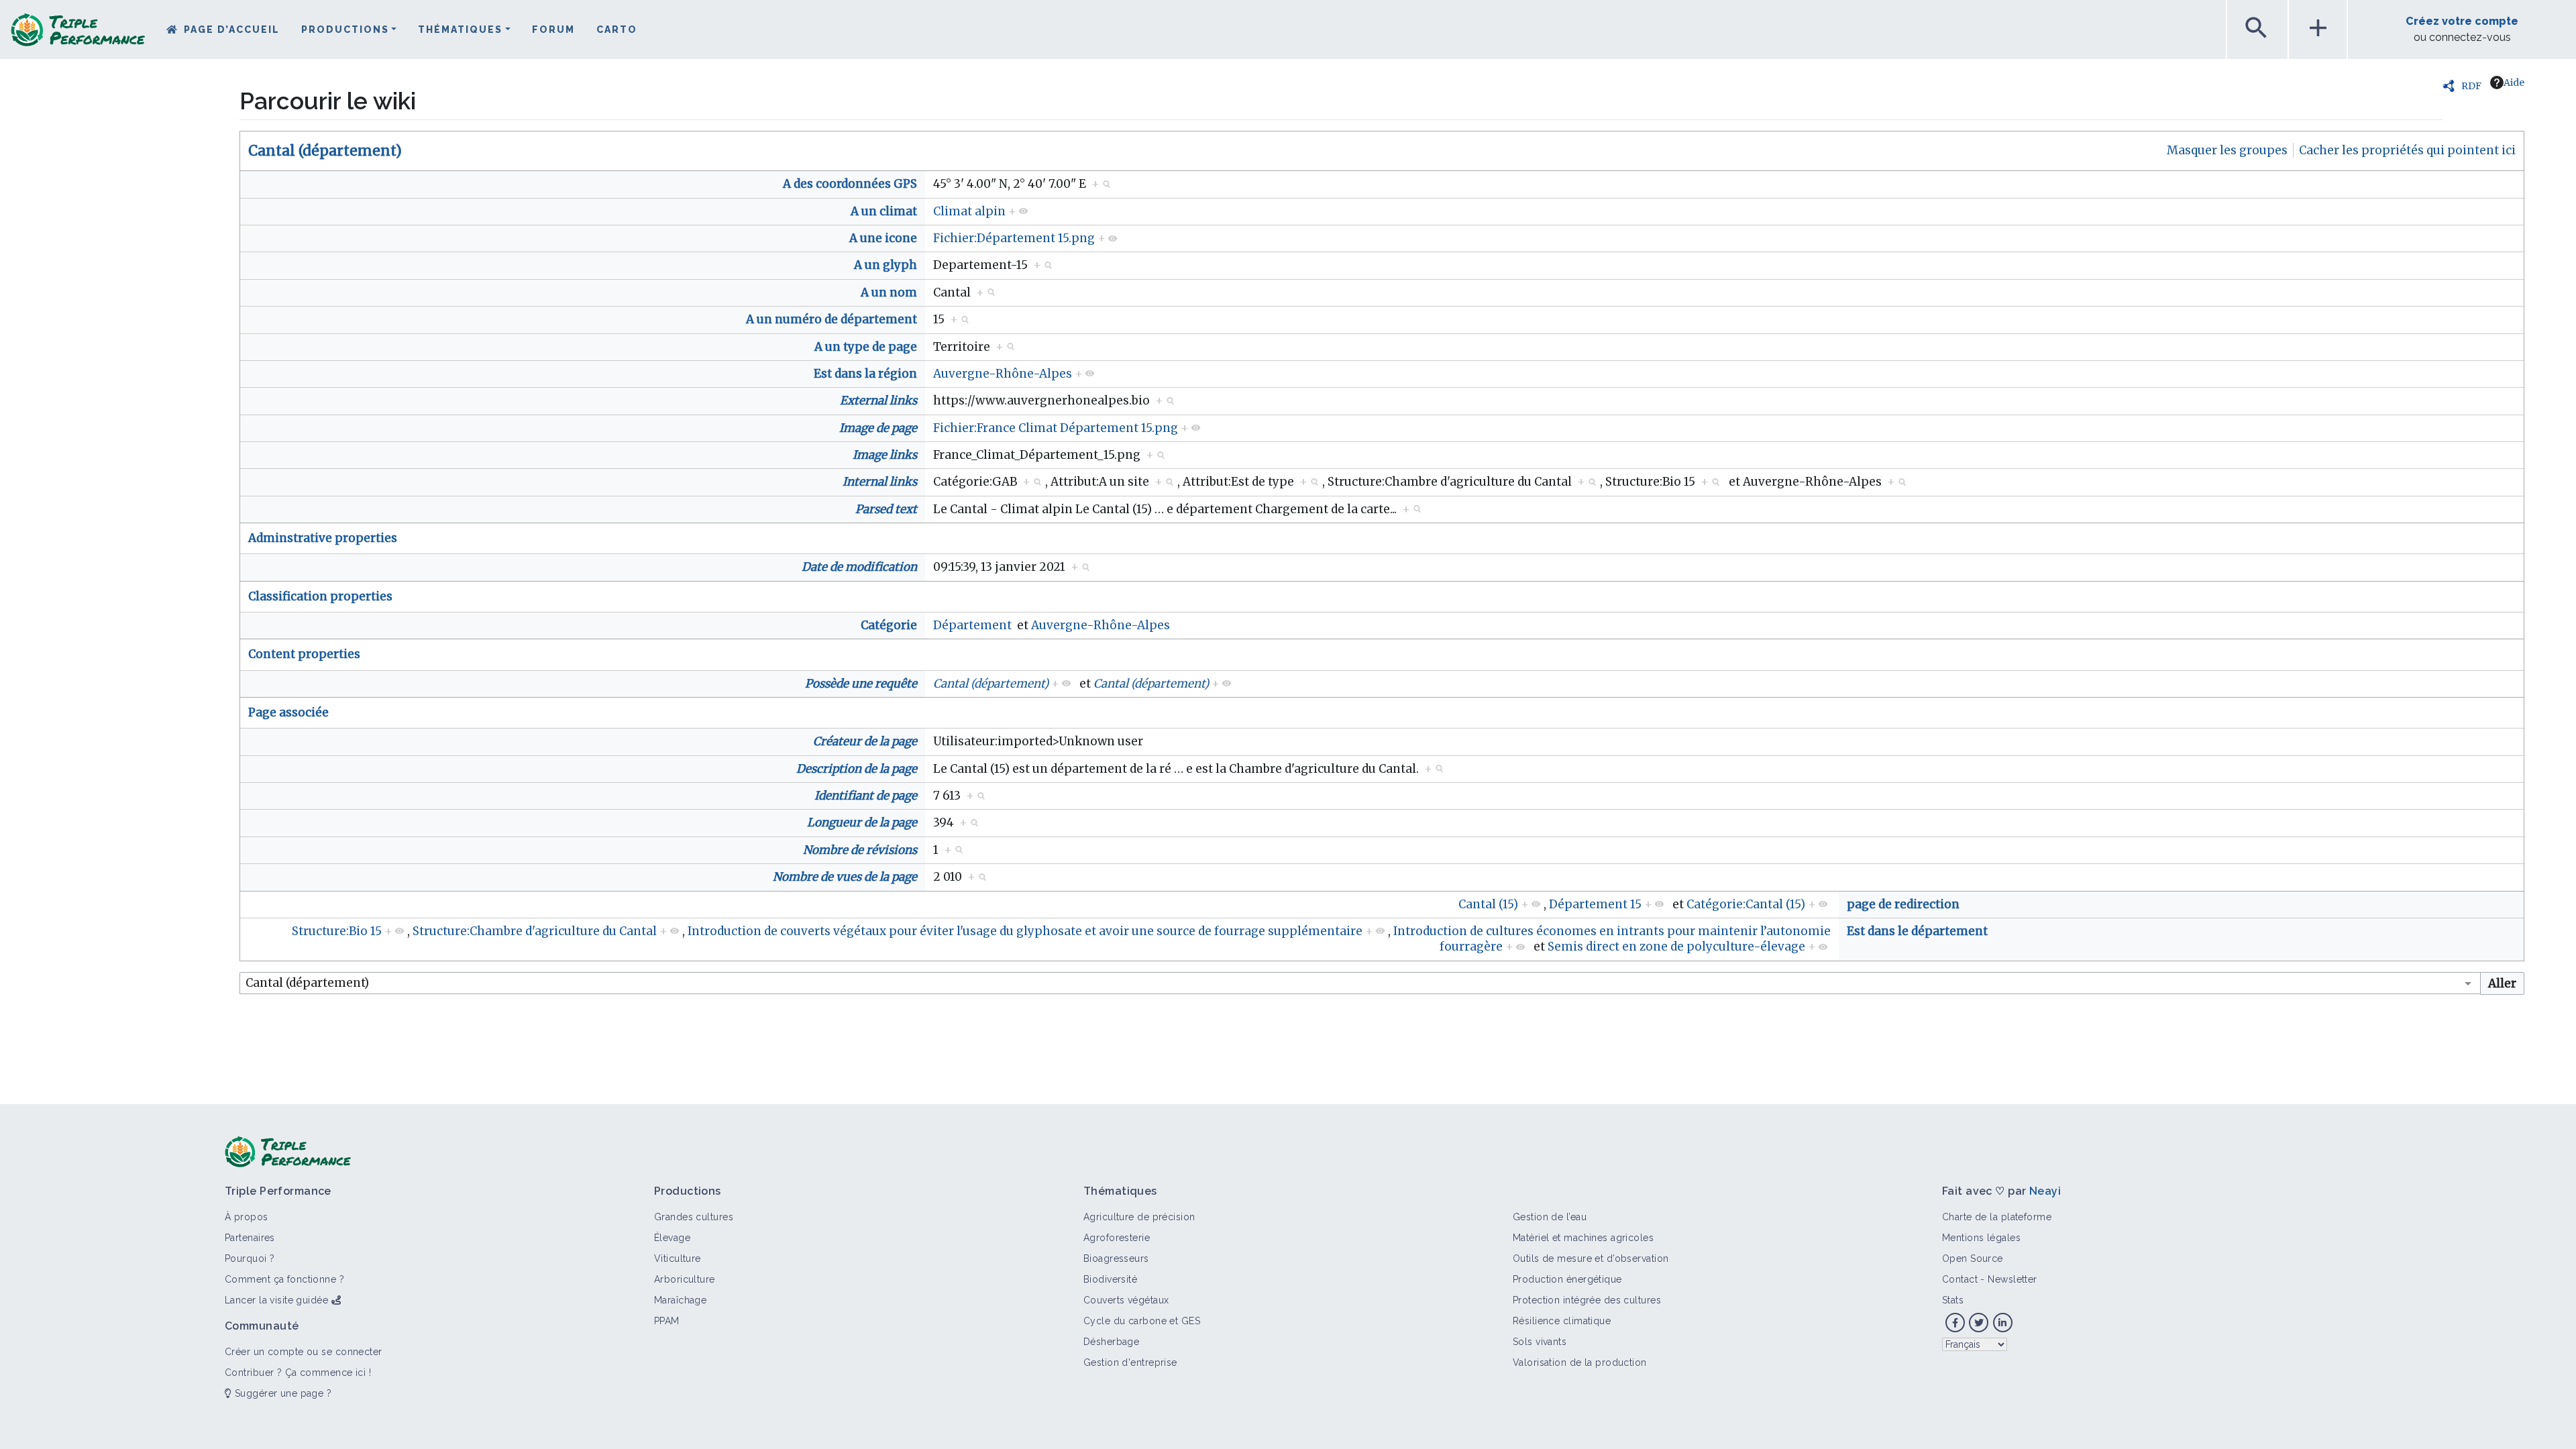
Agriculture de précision (1139, 1217)
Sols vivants (1540, 1342)
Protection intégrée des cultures (1587, 1300)
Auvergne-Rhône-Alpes (1003, 374)
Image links (885, 455)
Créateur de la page (865, 741)
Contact (1960, 1279)
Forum (553, 30)
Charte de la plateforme (1997, 1217)
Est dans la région (865, 374)
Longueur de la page (862, 822)
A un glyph (885, 265)
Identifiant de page (866, 796)
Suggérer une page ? (281, 1393)
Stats (1953, 1300)
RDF (2471, 86)
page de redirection (1903, 904)
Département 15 (1595, 904)
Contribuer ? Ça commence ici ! (298, 1373)
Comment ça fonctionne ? (284, 1279)
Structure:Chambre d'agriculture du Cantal (535, 931)
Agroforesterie (1117, 1238)
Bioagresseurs (1116, 1258)
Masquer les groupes (2227, 150)
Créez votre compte (2462, 21)
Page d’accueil (232, 30)
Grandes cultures (694, 1217)
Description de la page (857, 769)
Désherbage (1111, 1342)
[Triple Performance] (78, 34)
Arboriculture (685, 1279)
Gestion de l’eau (1550, 1217)
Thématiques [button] (460, 30)
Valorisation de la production (1580, 1362)
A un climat (884, 211)
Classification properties (320, 596)
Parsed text (886, 509)
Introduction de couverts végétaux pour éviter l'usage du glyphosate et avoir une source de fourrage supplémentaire (1025, 931)
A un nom (889, 292)
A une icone (883, 238)
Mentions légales (1981, 1238)
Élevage (672, 1238)
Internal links (880, 482)
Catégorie (889, 625)
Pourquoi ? (250, 1258)
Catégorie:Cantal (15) (1746, 904)
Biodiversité (1110, 1279)
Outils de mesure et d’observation (1591, 1258)
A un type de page (866, 347)
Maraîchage (680, 1300)
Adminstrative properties (323, 538)
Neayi (2045, 1191)
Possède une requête (861, 684)
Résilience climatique (1562, 1321)
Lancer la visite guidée (276, 1300)
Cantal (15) (1488, 904)
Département (972, 625)
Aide (2514, 83)
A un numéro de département (831, 319)
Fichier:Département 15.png (1014, 238)
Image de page (878, 428)
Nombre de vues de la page (845, 877)
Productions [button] (345, 30)
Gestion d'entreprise (1130, 1362)
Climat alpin (969, 211)
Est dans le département (1917, 931)
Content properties (304, 654)
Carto (617, 30)
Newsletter (2012, 1279)
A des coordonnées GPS (850, 184)
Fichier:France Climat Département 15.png (1056, 428)
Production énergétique (1567, 1279)
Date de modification (859, 567)
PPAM (667, 1321)
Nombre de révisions (860, 850)
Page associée (288, 712)
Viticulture (678, 1258)
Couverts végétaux (1126, 1300)
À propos (247, 1217)
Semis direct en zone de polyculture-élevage (1676, 947)
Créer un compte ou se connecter (304, 1352)
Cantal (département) (325, 151)
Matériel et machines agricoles (1583, 1238)
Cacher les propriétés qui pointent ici (2407, 150)
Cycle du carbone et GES (1142, 1321)
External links (878, 400)
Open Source (1973, 1258)
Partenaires (250, 1238)
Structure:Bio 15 (337, 931)
